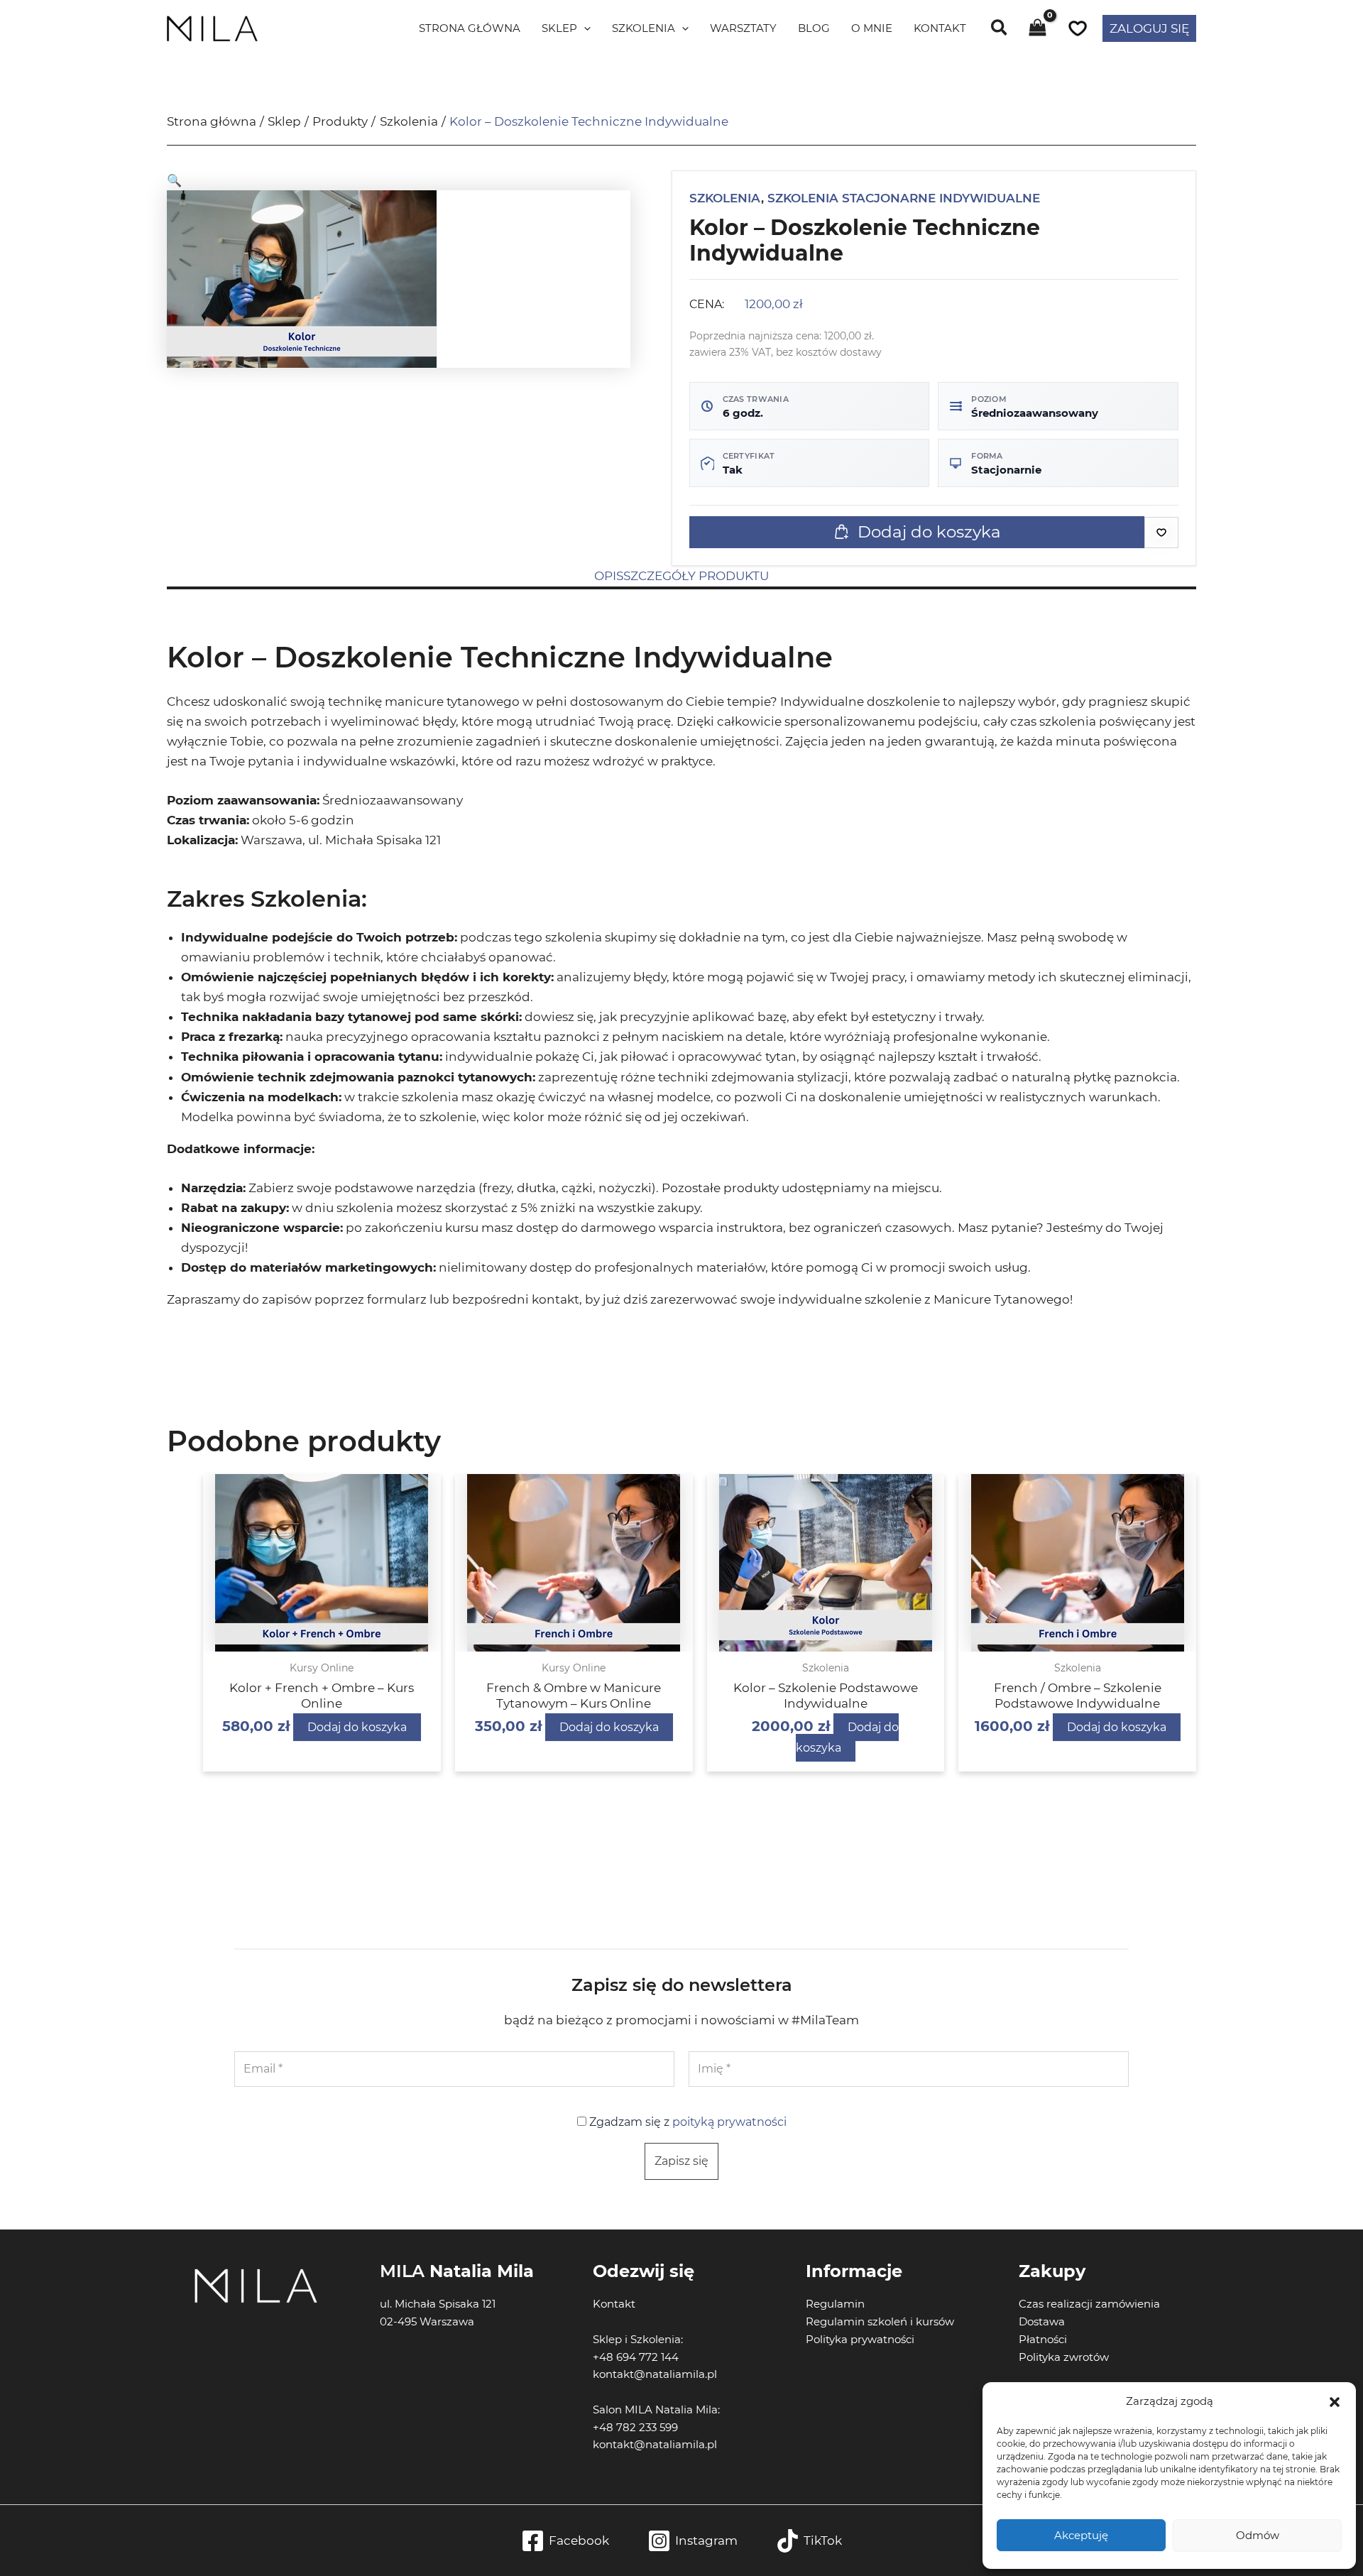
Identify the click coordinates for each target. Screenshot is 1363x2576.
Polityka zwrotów (1064, 2357)
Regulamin (835, 2304)
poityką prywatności (729, 2122)
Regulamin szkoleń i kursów (880, 2321)
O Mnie (872, 28)
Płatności (1043, 2339)
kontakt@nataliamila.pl (655, 2444)
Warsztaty (743, 28)
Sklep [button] (559, 28)
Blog (814, 28)
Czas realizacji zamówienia (1089, 2304)
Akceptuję (1081, 2535)
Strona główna (470, 28)
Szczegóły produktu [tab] (696, 576)
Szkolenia (725, 198)
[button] (1335, 2402)
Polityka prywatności (860, 2339)
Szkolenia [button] (644, 28)
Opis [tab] (609, 576)
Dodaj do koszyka (929, 532)
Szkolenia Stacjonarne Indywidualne (904, 198)
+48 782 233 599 (635, 2427)
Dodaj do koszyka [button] (357, 1727)
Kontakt (940, 28)
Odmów (1258, 2535)
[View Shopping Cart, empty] (1038, 29)
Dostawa (1042, 2321)
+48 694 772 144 (636, 2357)
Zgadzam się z (686, 2122)
